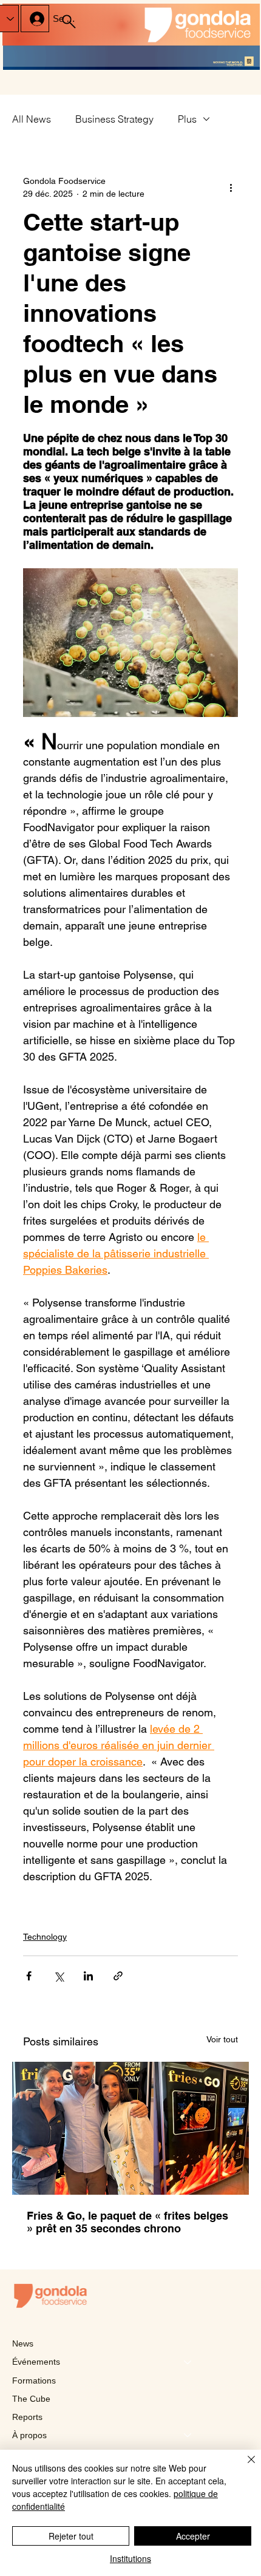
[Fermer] (244, 2467)
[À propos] (188, 2435)
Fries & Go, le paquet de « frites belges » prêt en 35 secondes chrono (127, 2222)
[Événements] (188, 2362)
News (23, 2343)
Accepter (193, 2536)
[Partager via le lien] (118, 1976)
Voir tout (222, 2039)
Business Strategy (114, 119)
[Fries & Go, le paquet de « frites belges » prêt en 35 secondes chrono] (130, 2128)
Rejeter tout (71, 2536)
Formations (34, 2381)
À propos (29, 2435)
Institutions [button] (130, 2558)
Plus (187, 119)
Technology (45, 1937)
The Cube (31, 2399)
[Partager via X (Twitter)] (59, 1976)
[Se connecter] (35, 19)
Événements (36, 2362)
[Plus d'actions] (231, 188)
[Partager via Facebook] (29, 1976)
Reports (27, 2417)
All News (32, 119)
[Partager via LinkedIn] (88, 1976)
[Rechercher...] (69, 22)
